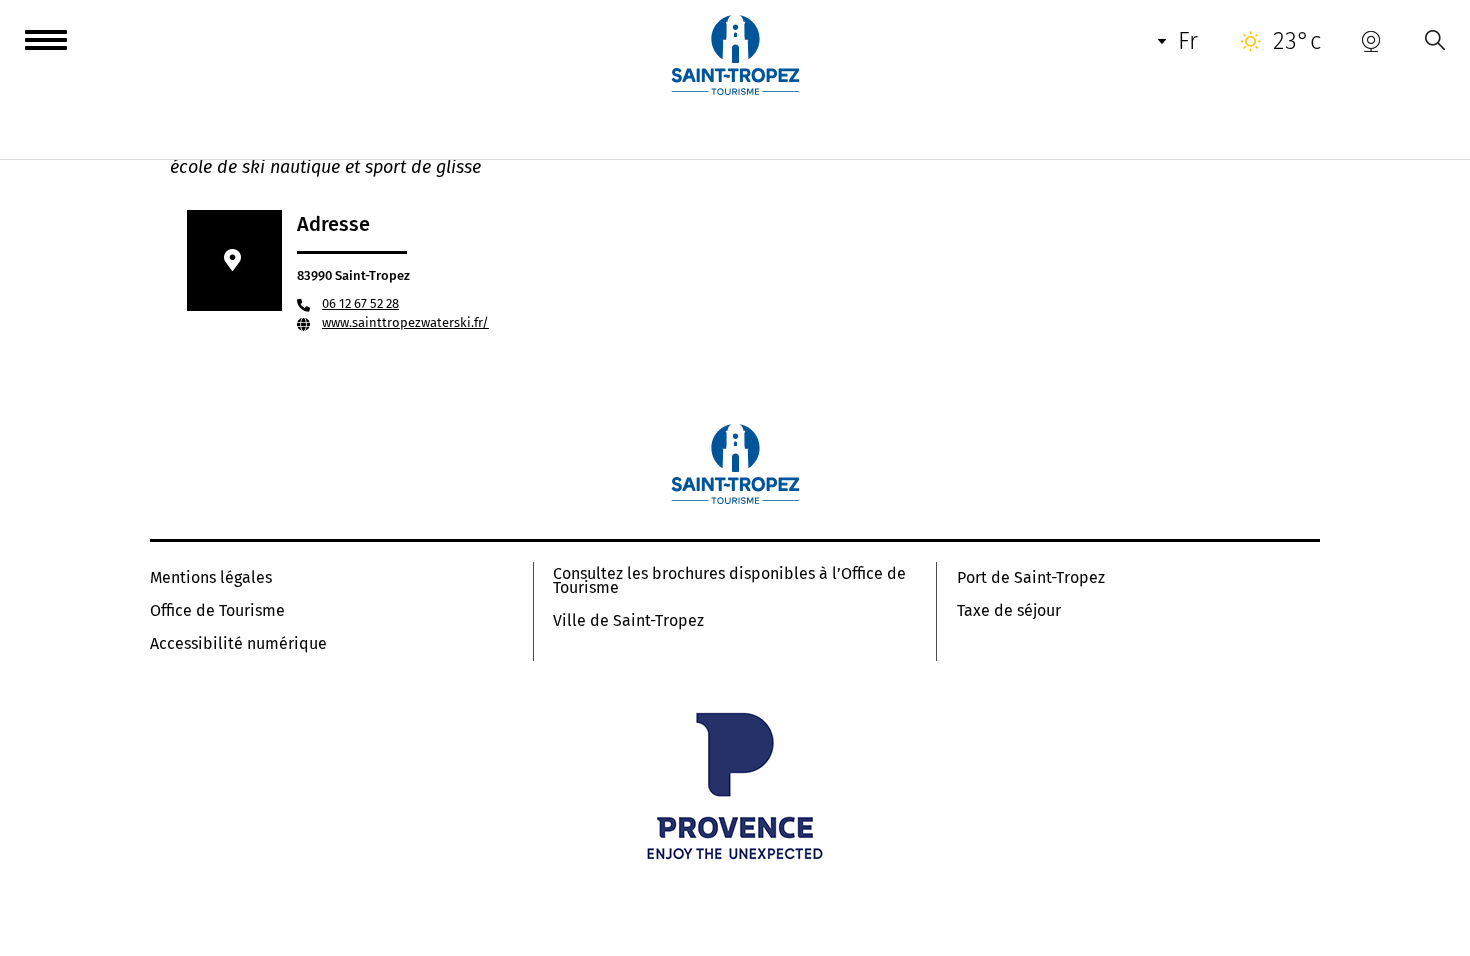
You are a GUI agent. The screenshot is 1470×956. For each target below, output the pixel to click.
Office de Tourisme (217, 611)
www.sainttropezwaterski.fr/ (405, 322)
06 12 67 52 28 (360, 303)
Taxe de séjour (1009, 611)
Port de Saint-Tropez (1031, 578)
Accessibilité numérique (238, 644)
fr (1188, 41)
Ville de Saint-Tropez (628, 621)
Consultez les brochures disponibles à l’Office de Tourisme (729, 581)
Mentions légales (211, 578)
